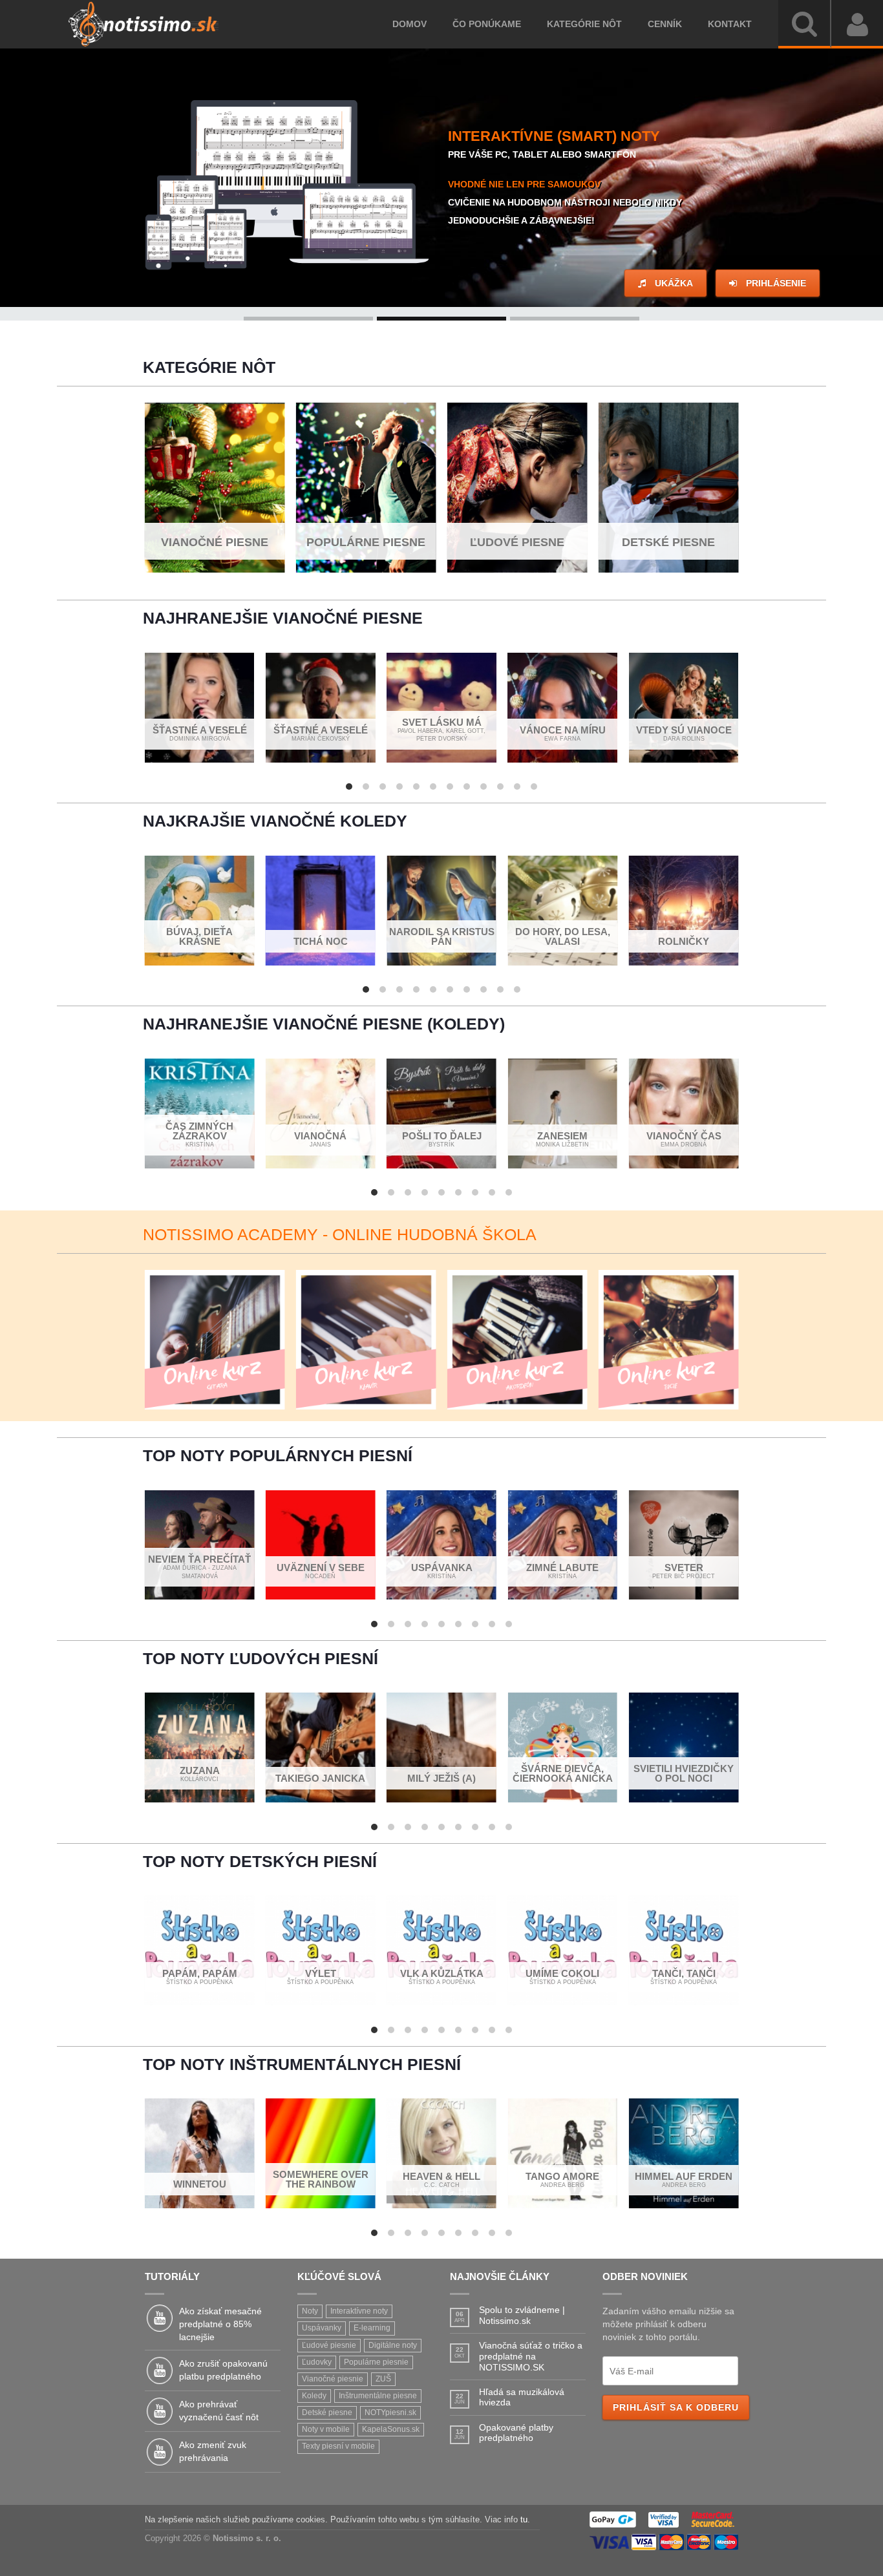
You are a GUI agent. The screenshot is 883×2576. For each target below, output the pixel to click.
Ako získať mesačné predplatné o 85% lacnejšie (220, 2324)
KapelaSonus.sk (391, 2429)
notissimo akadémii (648, 213)
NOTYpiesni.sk (390, 2412)
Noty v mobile (326, 2429)
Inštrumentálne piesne (378, 2396)
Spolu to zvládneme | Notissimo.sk (522, 2315)
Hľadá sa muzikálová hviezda (522, 2397)
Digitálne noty (393, 2345)
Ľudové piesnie (329, 2345)
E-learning (372, 2328)
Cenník (658, 24)
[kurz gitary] (215, 1340)
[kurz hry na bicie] (669, 1340)
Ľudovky (317, 2362)
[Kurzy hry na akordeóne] (517, 1340)
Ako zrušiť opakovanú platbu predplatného (223, 2370)
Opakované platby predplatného (516, 2433)
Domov (403, 24)
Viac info (445, 283)
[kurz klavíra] (366, 1340)
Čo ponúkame (480, 24)
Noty (310, 2311)
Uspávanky (322, 2328)
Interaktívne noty (359, 2311)
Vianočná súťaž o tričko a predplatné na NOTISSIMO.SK (531, 2356)
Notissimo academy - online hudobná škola (340, 1234)
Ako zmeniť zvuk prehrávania (213, 2451)
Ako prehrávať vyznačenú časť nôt (219, 2411)
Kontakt (723, 24)
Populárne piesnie (376, 2362)
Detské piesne (327, 2412)
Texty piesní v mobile (338, 2446)
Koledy (314, 2396)
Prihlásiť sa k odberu (676, 2407)
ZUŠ (383, 2379)
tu (524, 2520)
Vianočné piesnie (333, 2379)
